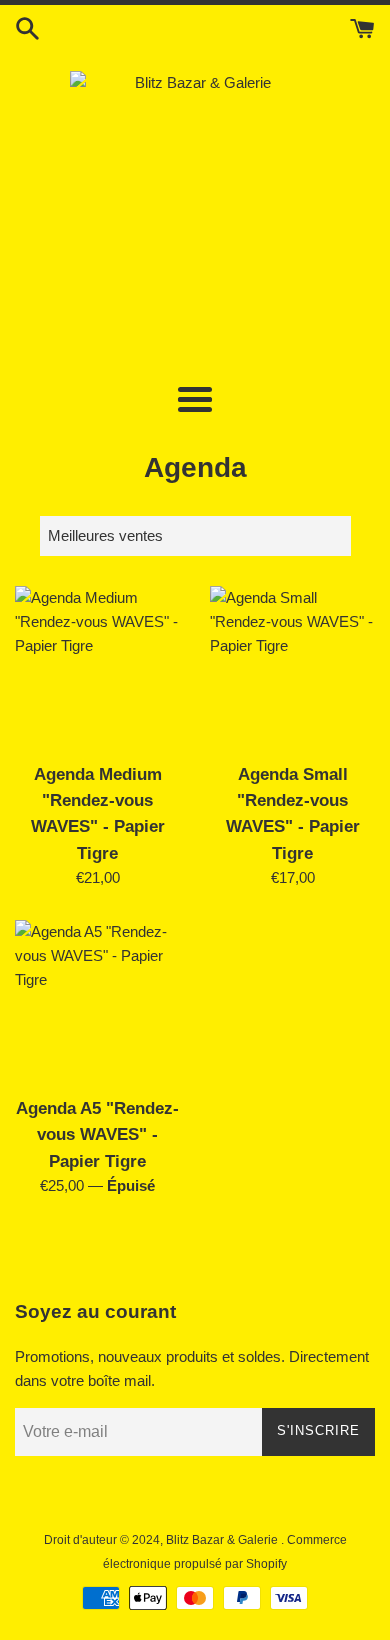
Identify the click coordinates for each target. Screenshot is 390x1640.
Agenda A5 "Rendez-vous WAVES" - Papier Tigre (97, 1134)
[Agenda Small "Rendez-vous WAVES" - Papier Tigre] (292, 668)
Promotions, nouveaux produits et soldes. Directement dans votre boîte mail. (192, 1368)
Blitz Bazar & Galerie (222, 1540)
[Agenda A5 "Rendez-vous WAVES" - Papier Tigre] (97, 1002)
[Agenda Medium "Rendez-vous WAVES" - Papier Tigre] (97, 668)
